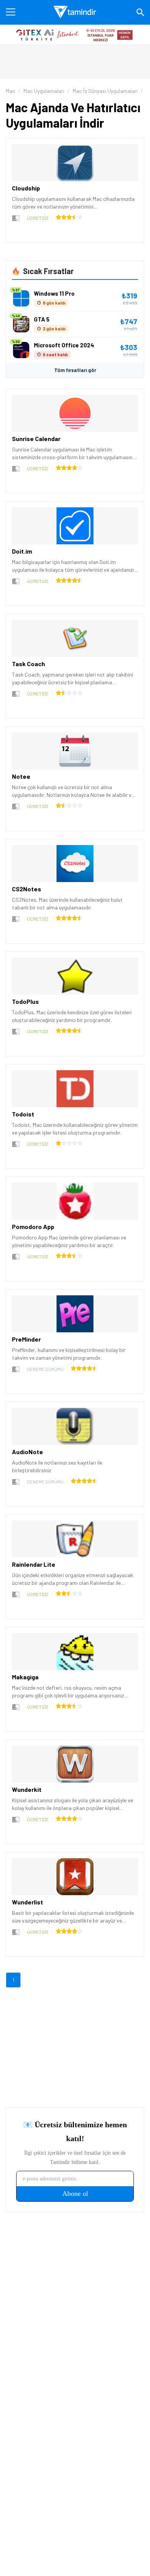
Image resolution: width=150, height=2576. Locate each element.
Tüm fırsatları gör (75, 370)
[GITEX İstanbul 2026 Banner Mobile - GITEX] (75, 34)
